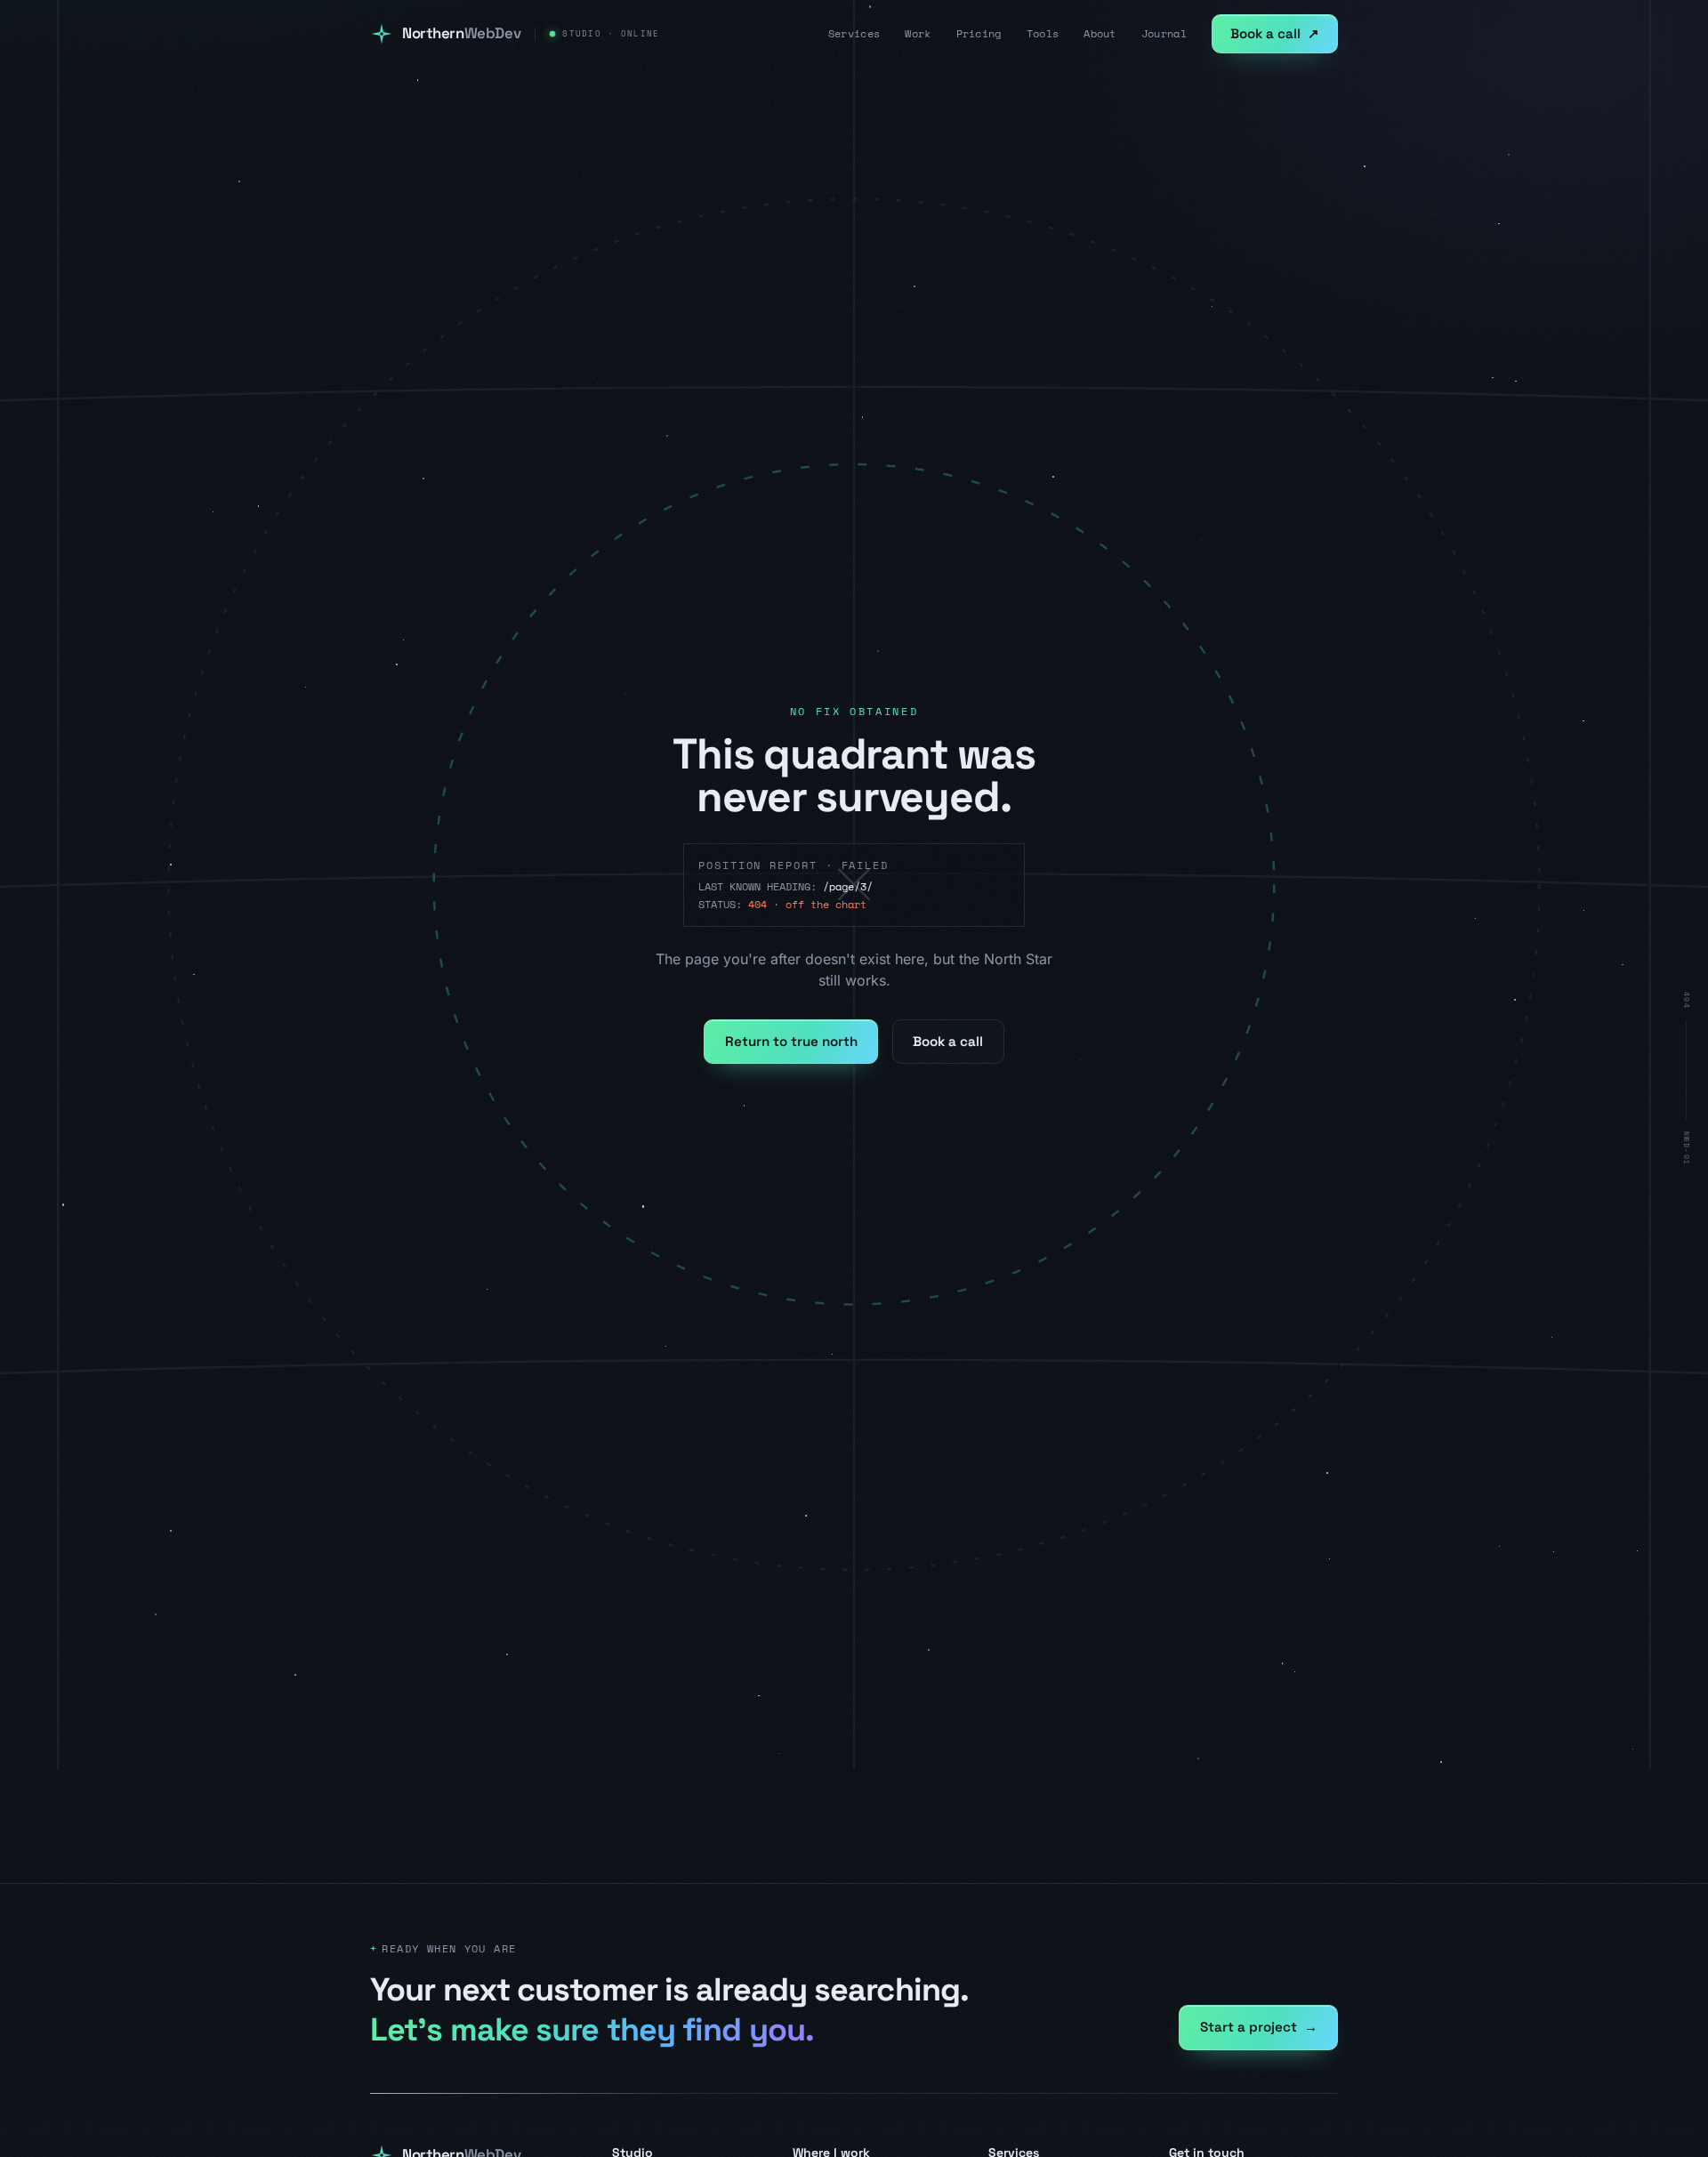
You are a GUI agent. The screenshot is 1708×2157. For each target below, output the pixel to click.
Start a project (1259, 2027)
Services (854, 34)
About (1100, 34)
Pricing (979, 34)
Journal (1164, 34)
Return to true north (791, 1041)
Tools (1043, 34)
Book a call (1275, 33)
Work (918, 34)
